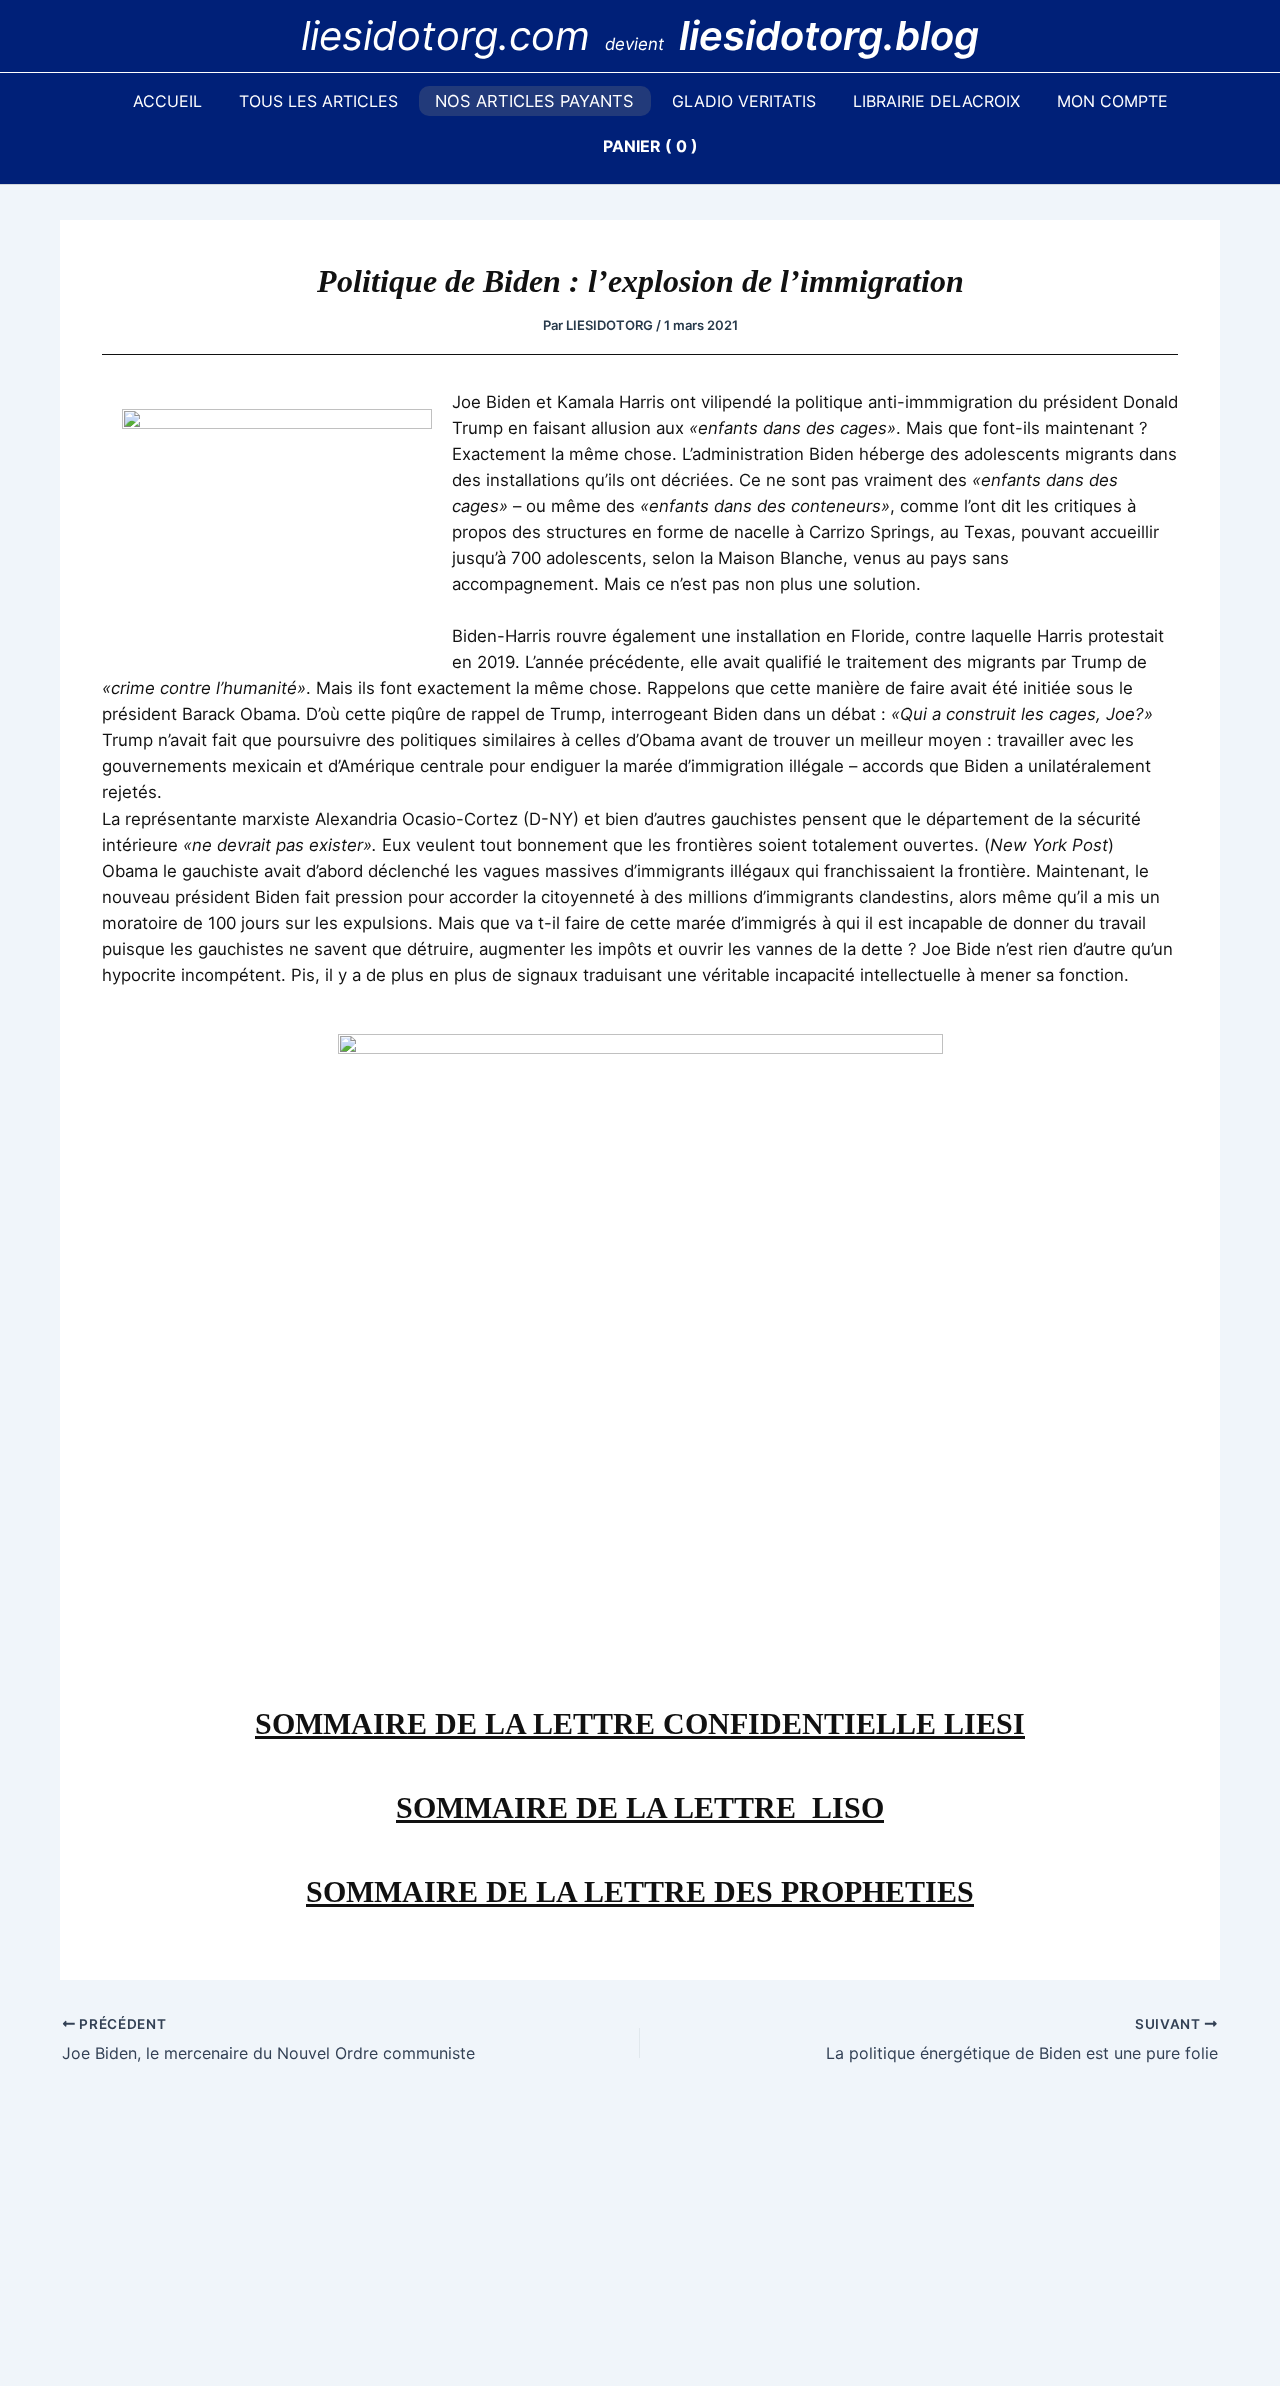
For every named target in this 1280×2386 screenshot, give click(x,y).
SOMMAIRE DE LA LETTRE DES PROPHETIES (640, 1891)
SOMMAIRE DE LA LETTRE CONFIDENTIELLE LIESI (640, 1723)
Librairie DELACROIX (936, 101)
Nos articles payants (534, 101)
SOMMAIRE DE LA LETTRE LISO (640, 1807)
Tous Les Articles (318, 101)
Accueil (167, 101)
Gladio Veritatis (744, 101)
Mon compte (1112, 101)
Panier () (650, 146)
